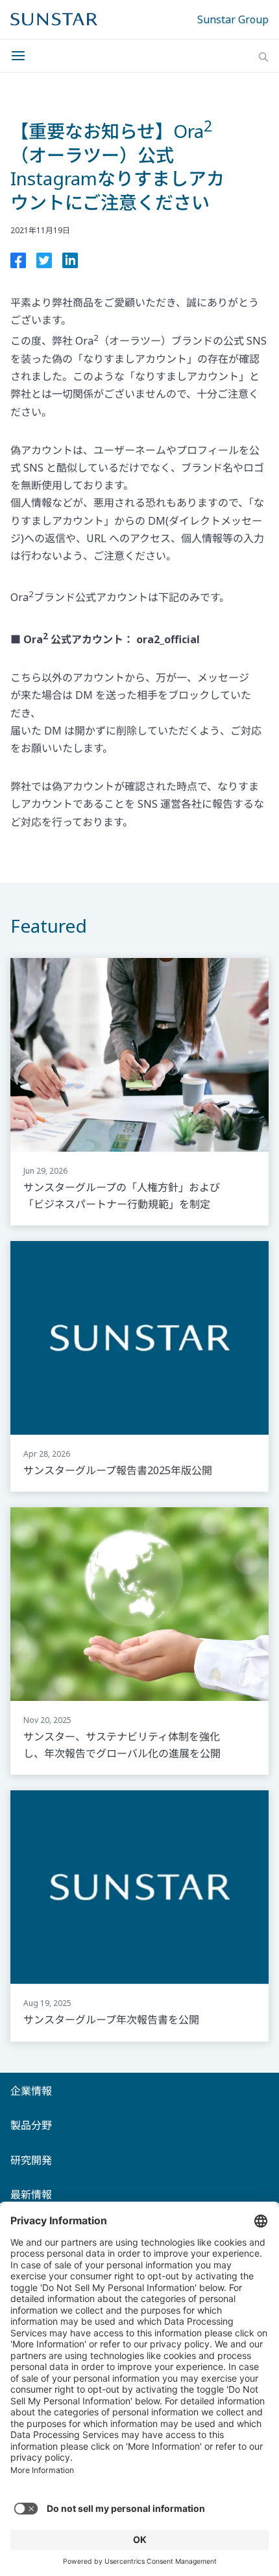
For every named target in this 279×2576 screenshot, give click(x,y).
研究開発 (31, 2160)
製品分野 (31, 2125)
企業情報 (31, 2091)
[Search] (263, 57)
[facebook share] (18, 263)
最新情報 (31, 2194)
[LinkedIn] (70, 263)
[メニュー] (22, 56)
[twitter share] (44, 263)
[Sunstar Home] (54, 19)
